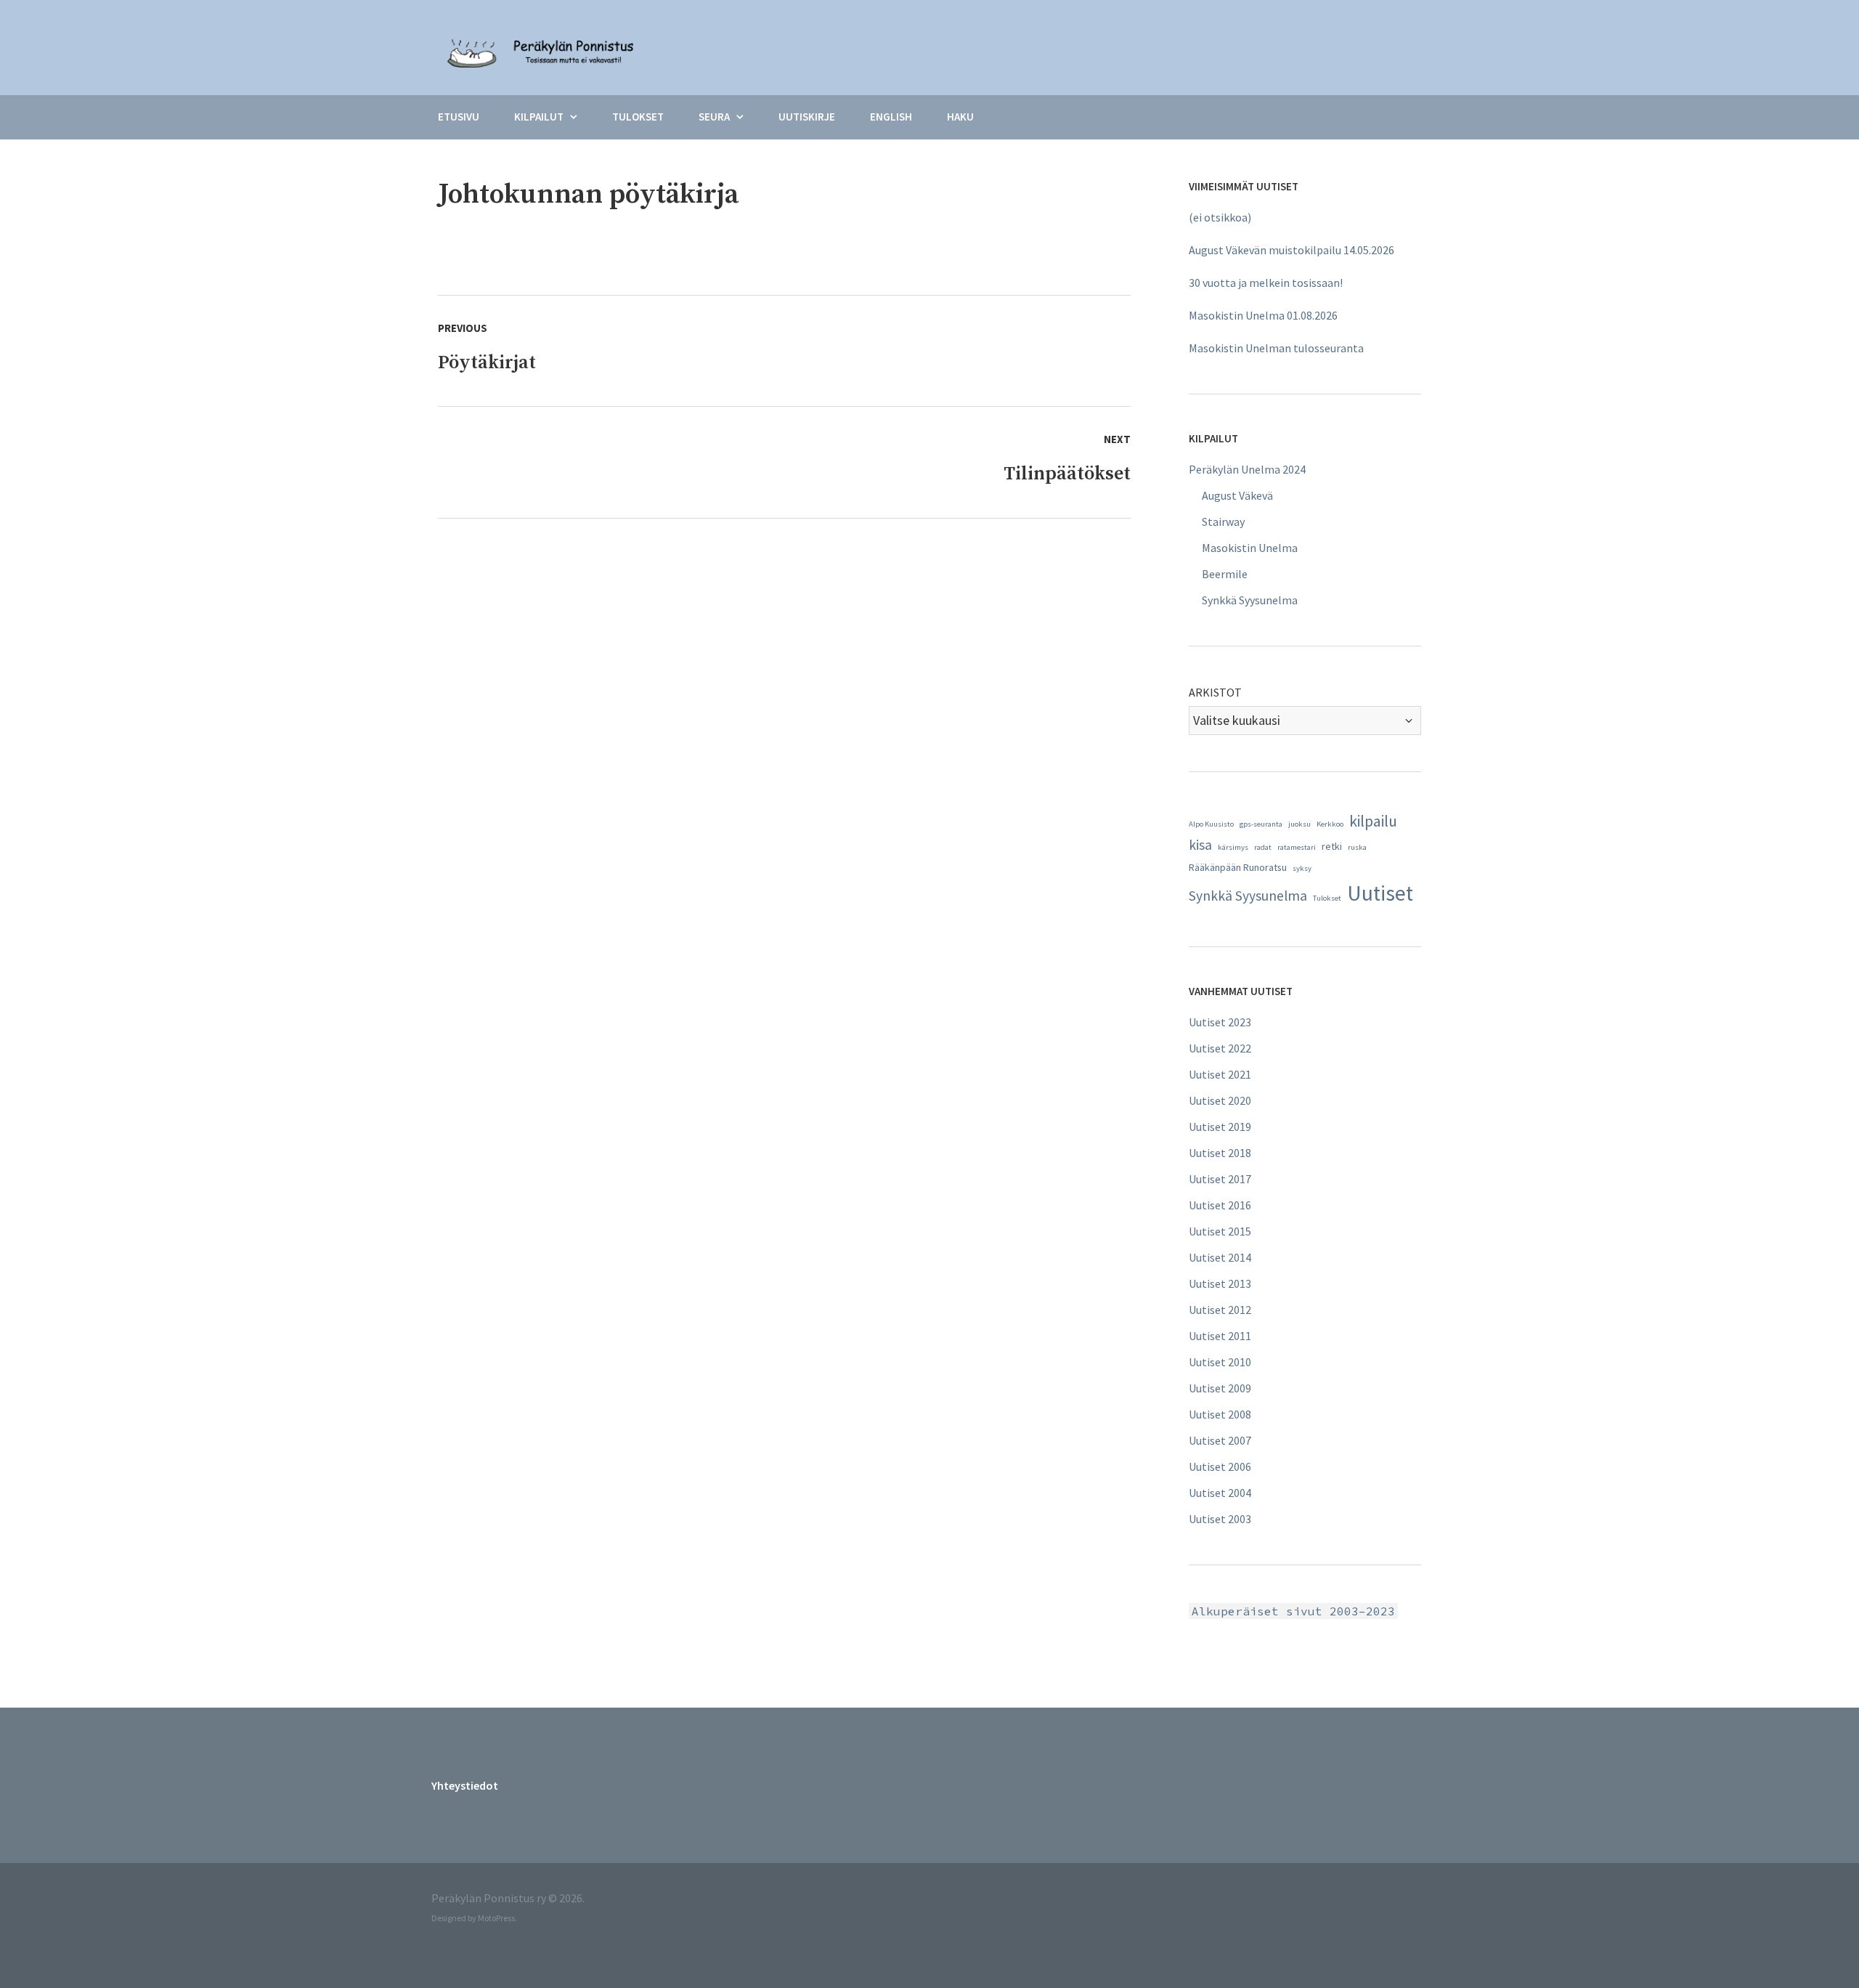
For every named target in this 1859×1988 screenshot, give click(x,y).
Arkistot (1215, 692)
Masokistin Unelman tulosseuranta (1276, 348)
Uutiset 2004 (1220, 1493)
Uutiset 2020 (1220, 1100)
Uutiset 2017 (1220, 1179)
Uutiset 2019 (1220, 1127)
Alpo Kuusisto (1211, 824)
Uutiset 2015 (1220, 1231)
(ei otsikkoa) (1220, 217)
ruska (1357, 847)
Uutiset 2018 (1220, 1153)
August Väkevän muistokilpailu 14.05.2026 (1291, 250)
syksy (1302, 868)
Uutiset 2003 (1220, 1519)
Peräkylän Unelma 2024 (1247, 469)
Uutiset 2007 (1220, 1440)
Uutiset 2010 (1220, 1362)
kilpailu (1373, 821)
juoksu (1299, 824)
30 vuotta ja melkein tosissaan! (1266, 283)
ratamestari (1297, 847)
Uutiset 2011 (1220, 1336)
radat (1263, 847)
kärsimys (1233, 847)
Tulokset (1327, 898)
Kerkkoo (1330, 824)
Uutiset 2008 (1220, 1414)
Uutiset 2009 (1220, 1388)
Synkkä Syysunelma (1250, 600)
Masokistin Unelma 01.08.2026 (1263, 315)
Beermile (1225, 574)
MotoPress (496, 1918)
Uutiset (1380, 893)
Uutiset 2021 (1220, 1074)
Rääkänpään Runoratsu (1238, 867)
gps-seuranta (1261, 824)
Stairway (1223, 522)
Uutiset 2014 (1220, 1257)
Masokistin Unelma (1250, 548)
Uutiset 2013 (1220, 1283)
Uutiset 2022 (1220, 1048)
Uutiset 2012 (1220, 1310)
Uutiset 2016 (1220, 1205)
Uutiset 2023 (1220, 1022)
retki (1332, 846)
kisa (1200, 845)
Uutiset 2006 (1220, 1466)
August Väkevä (1237, 495)
